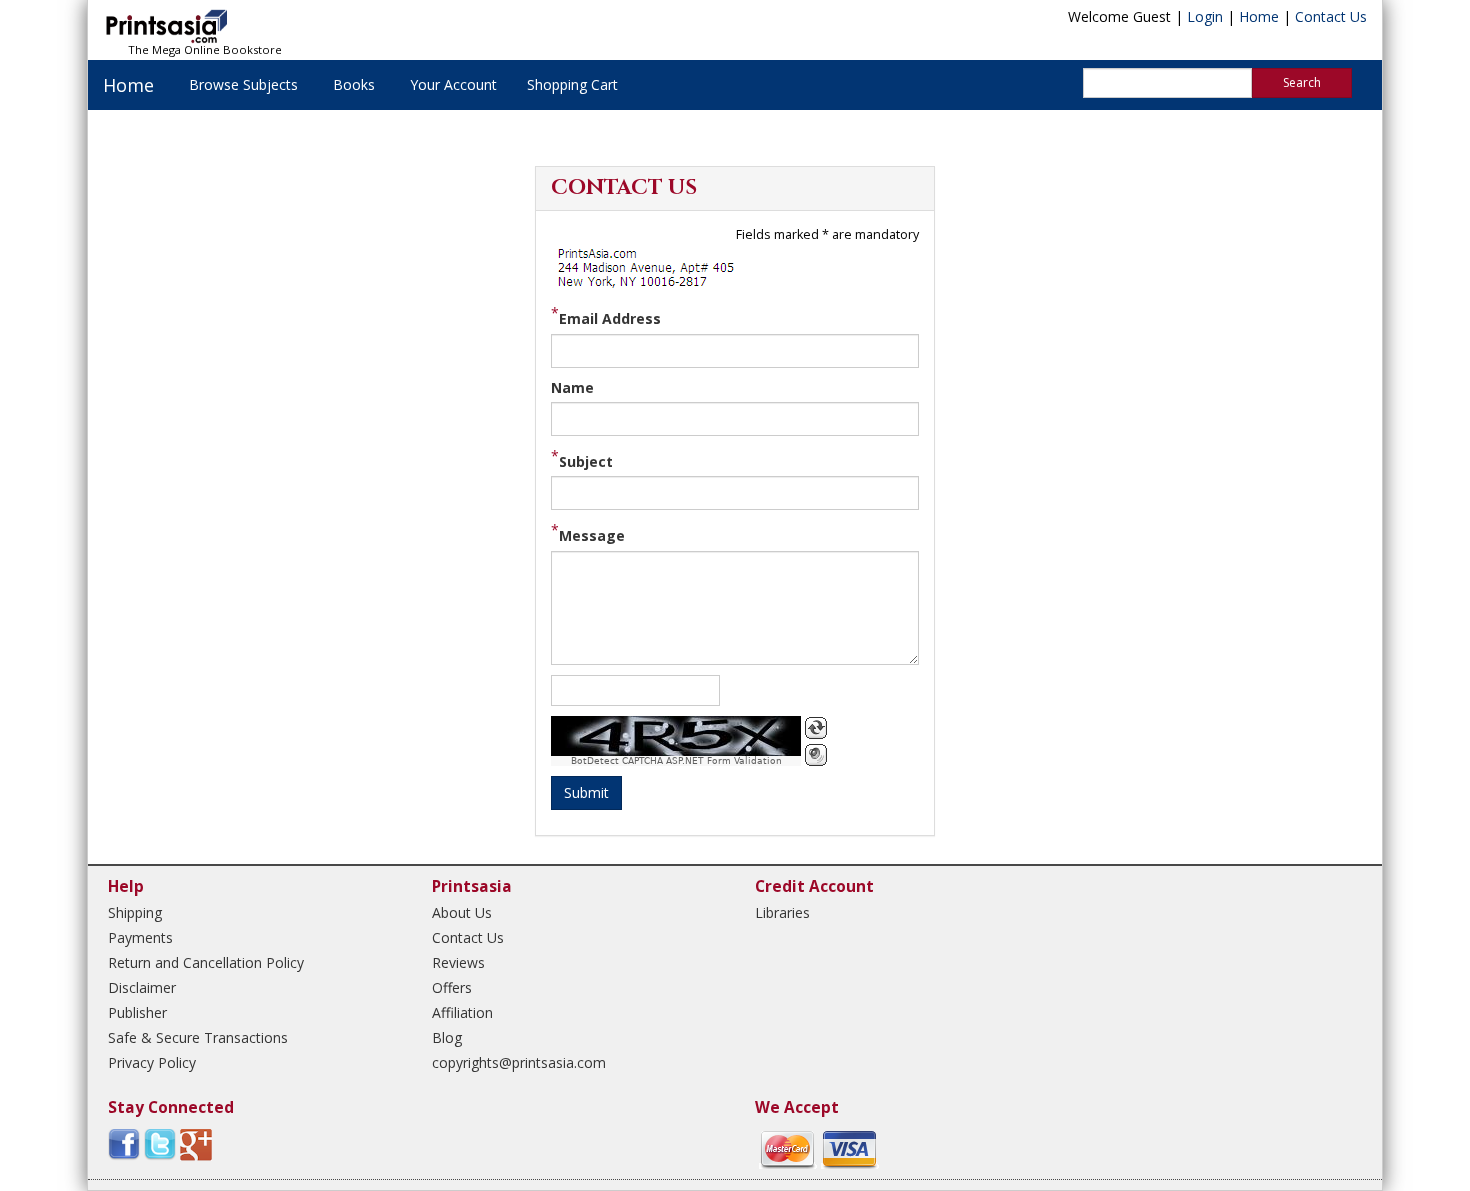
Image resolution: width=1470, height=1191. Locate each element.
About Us (462, 912)
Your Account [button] (453, 84)
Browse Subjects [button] (243, 84)
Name (572, 387)
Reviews (458, 962)
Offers (452, 987)
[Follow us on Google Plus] (196, 1143)
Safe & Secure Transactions (198, 1037)
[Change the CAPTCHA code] (816, 728)
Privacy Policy (152, 1062)
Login (1205, 16)
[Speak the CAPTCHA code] (816, 755)
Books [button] (354, 84)
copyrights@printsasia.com (519, 1062)
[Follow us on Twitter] (160, 1143)
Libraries (782, 912)
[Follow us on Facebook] (124, 1143)
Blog (447, 1037)
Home (1259, 16)
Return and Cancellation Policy (206, 962)
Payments (140, 937)
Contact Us (1331, 16)
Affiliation (462, 1012)
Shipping (135, 912)
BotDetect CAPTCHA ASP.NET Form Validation (676, 761)
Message (592, 535)
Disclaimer (142, 987)
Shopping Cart (572, 84)
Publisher (137, 1012)
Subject (586, 461)
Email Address (610, 318)
